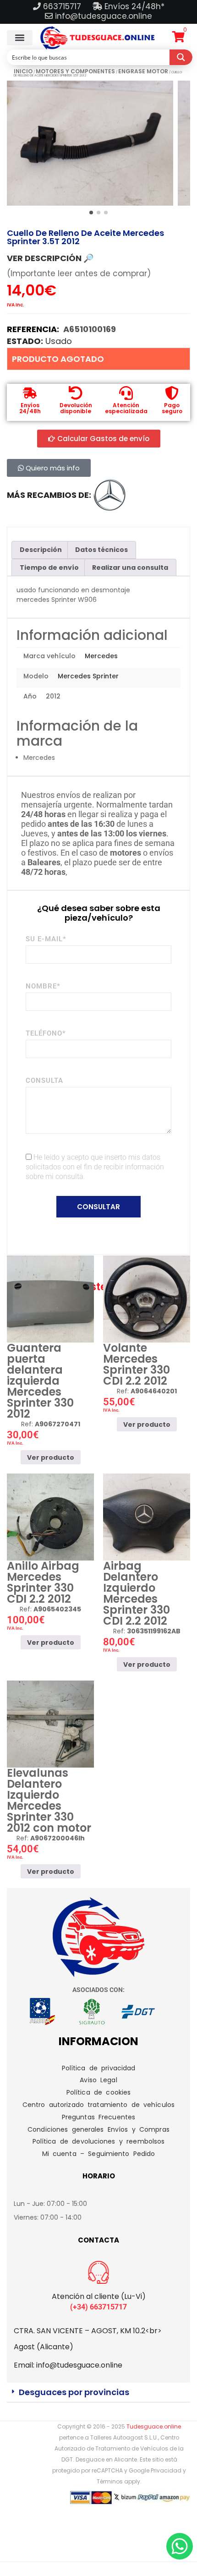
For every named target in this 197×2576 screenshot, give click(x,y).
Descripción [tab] (41, 550)
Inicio (23, 71)
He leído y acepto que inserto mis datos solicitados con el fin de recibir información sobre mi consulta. (95, 1167)
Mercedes (101, 656)
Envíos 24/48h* (133, 6)
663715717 (63, 6)
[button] (20, 38)
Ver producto (51, 1457)
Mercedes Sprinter (88, 676)
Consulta (44, 1081)
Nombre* (43, 986)
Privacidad (166, 2470)
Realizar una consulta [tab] (130, 568)
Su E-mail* (46, 939)
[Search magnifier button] (181, 57)
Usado (59, 341)
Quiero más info (52, 468)
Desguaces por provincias (74, 2392)
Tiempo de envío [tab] (49, 568)
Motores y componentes (75, 71)
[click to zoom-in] (90, 143)
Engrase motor (143, 71)
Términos (110, 2481)
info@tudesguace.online (104, 16)
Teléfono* (46, 1033)
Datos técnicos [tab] (101, 550)
